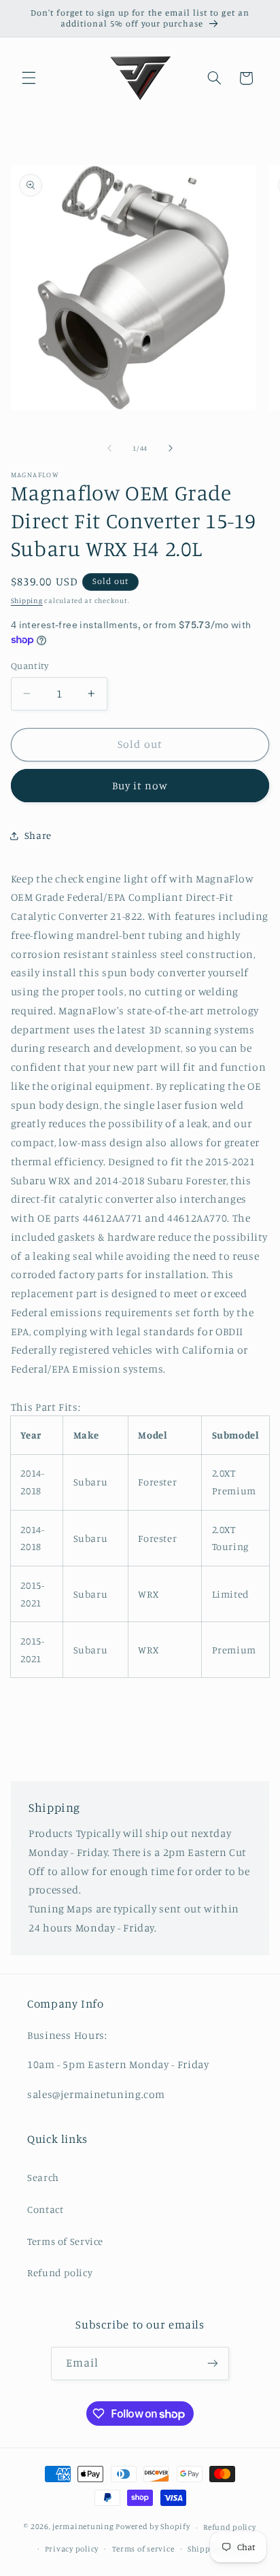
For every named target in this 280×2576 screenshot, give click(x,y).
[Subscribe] (213, 2364)
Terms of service (143, 2549)
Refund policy (60, 2272)
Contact (45, 2209)
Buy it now (140, 786)
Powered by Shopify (153, 2527)
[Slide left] (109, 448)
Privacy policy (72, 2549)
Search (43, 2177)
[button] (29, 78)
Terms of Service (65, 2241)
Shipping (27, 600)
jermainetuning (83, 2527)
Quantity (30, 666)
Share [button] (38, 835)
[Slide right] (171, 448)
